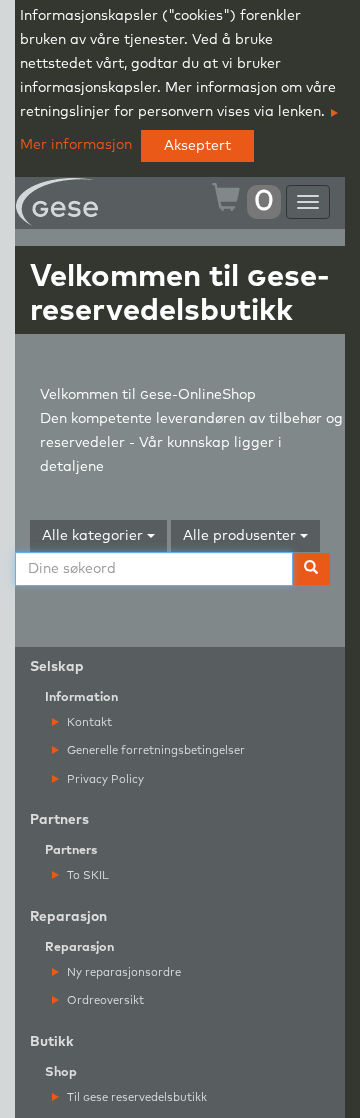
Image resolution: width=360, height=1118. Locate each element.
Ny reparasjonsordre (122, 972)
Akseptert (197, 146)
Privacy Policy (104, 779)
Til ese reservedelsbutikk (135, 1097)
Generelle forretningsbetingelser (154, 750)
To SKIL (86, 875)
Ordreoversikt (104, 1000)
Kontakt (88, 722)
